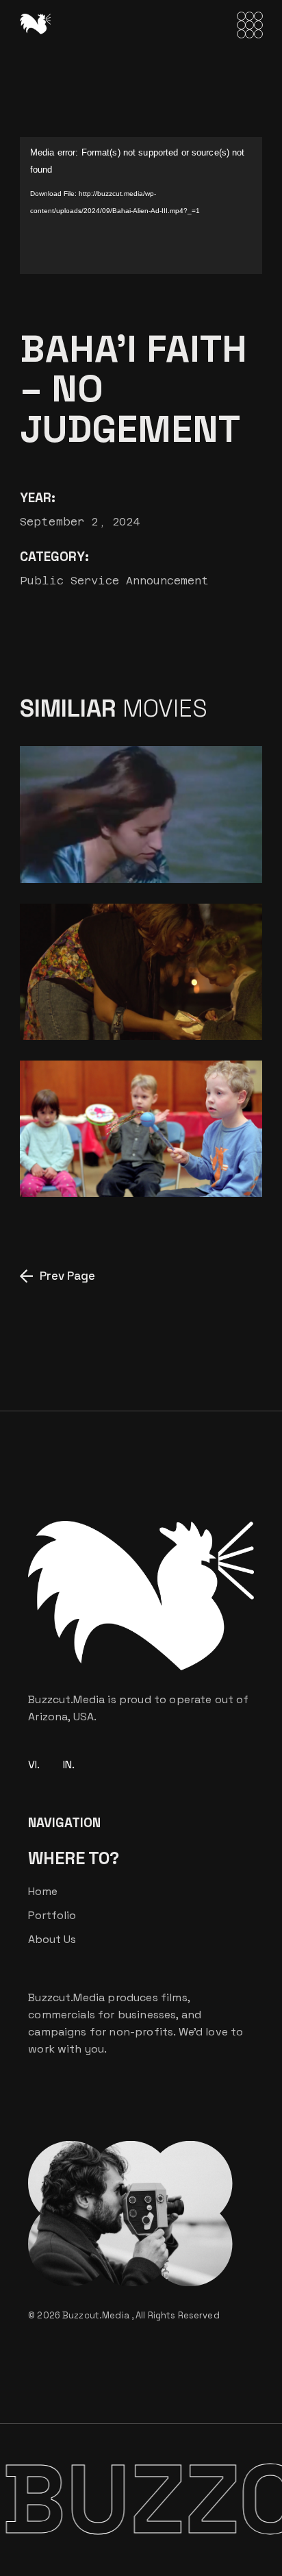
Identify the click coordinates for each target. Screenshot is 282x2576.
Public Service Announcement (114, 581)
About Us (52, 1939)
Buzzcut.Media (97, 2315)
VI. (34, 1764)
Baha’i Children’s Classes (110, 1159)
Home (43, 1891)
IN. (69, 1764)
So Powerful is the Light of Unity (118, 845)
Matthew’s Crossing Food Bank (126, 1002)
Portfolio (52, 1915)
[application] (141, 206)
